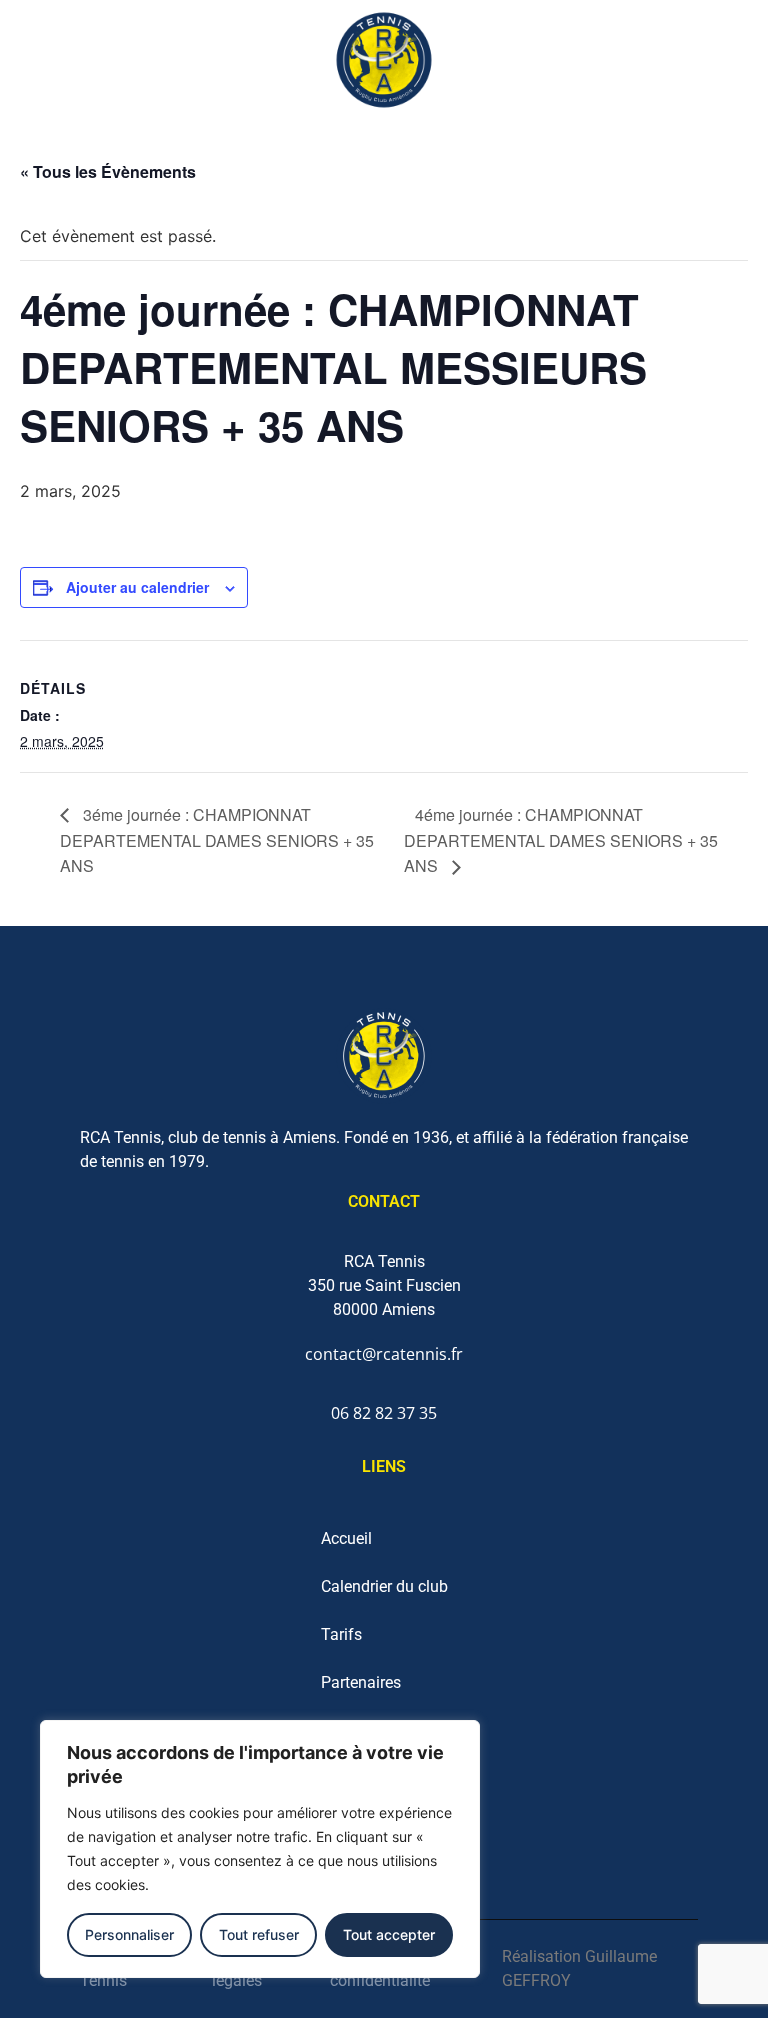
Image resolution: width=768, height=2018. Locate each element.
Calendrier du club (384, 1586)
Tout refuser (259, 1934)
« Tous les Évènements (108, 171)
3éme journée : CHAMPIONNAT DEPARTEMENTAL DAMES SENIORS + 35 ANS (217, 840)
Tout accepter (389, 1934)
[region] (260, 1849)
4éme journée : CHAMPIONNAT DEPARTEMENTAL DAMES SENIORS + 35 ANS (561, 840)
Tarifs (341, 1634)
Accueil (346, 1538)
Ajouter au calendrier (137, 587)
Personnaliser (129, 1934)
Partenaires (361, 1682)
